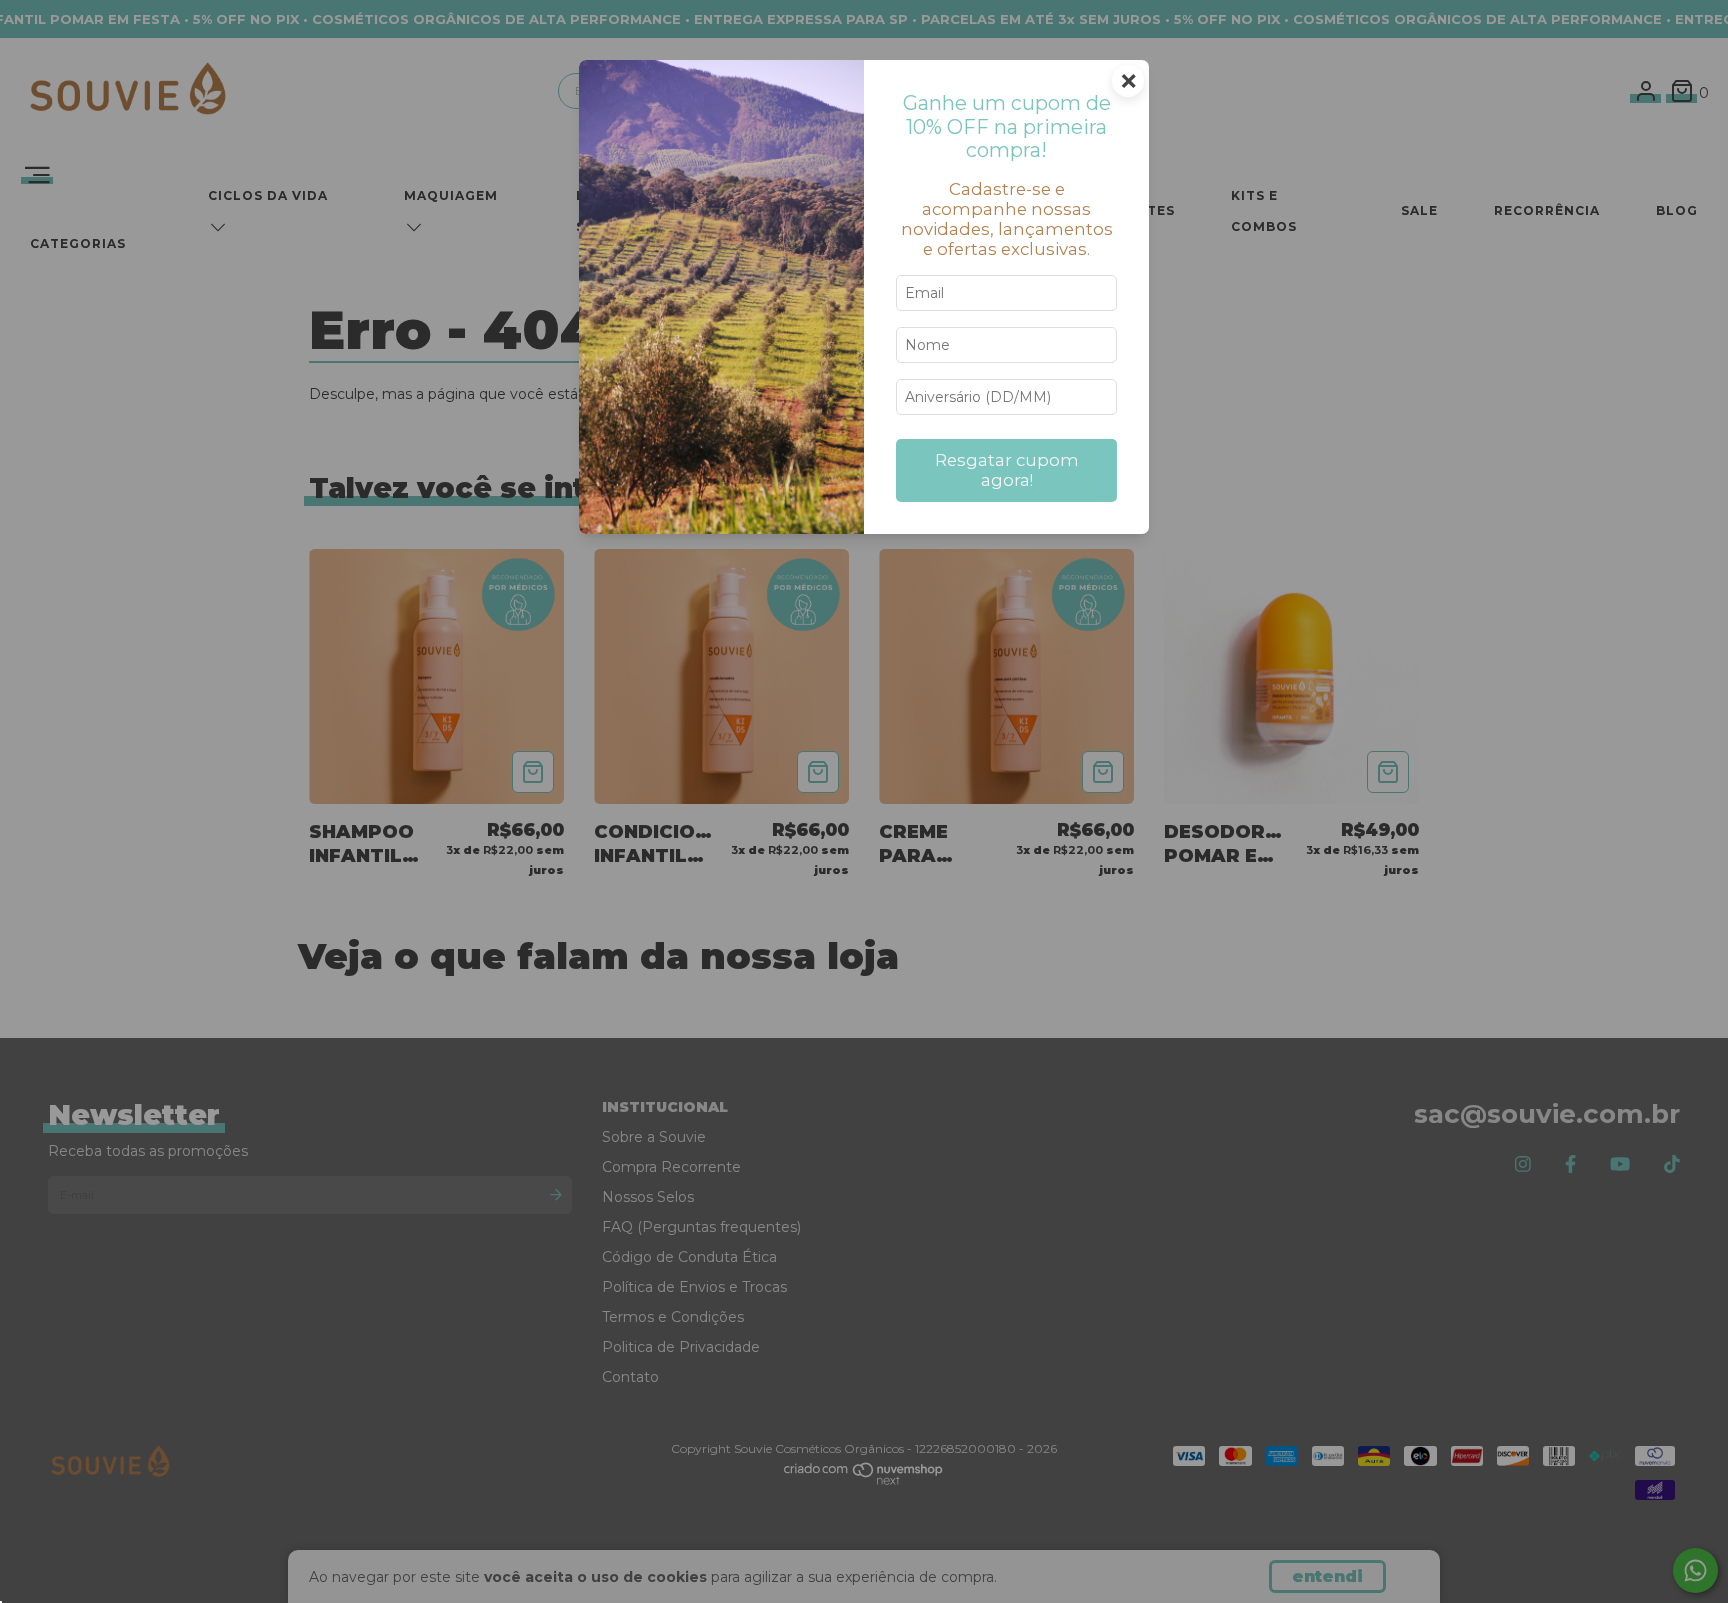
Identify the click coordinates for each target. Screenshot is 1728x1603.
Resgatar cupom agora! (1007, 470)
